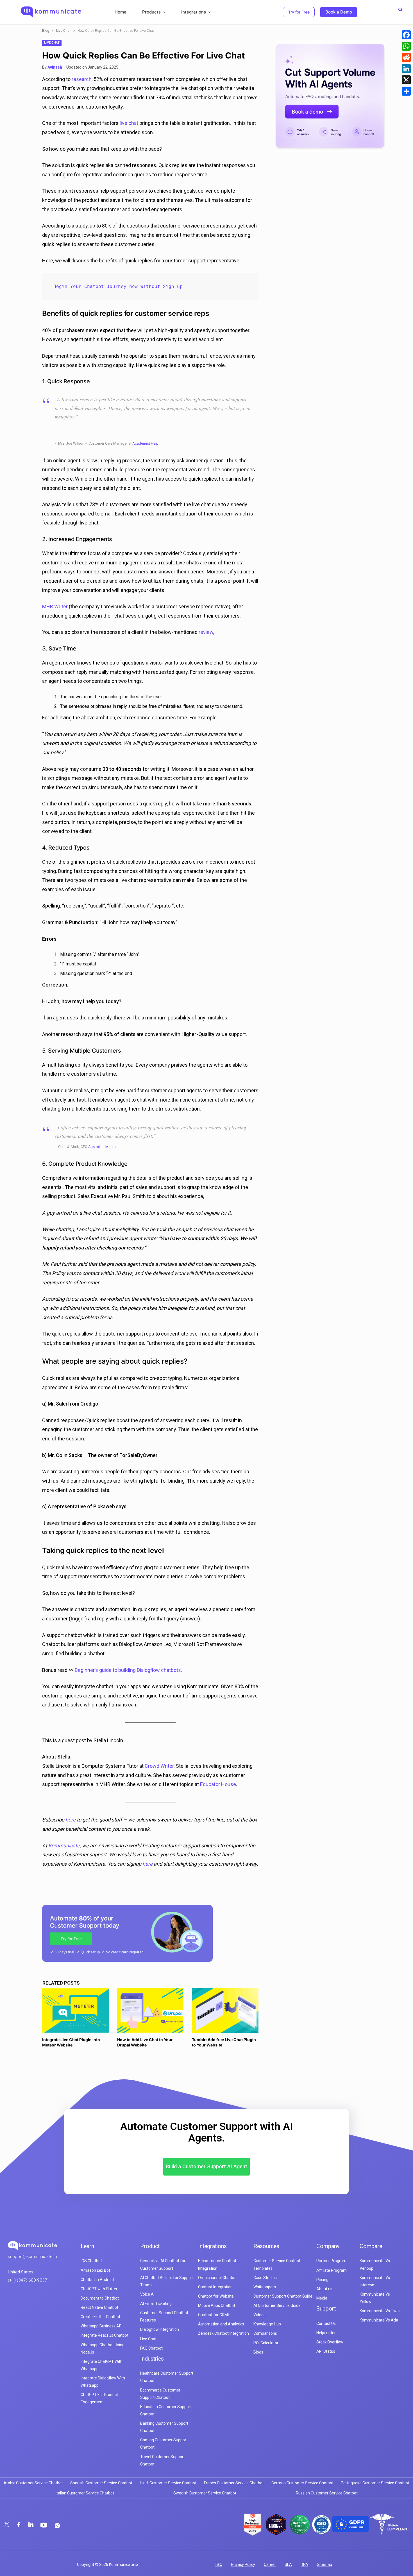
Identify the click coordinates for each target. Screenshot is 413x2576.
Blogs (258, 2352)
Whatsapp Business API (102, 2326)
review (206, 632)
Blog (46, 31)
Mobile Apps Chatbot (217, 2305)
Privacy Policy (243, 2564)
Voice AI (147, 2294)
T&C (218, 2564)
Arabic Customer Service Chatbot (33, 2483)
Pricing (322, 2280)
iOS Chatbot (91, 2261)
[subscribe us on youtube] (45, 2525)
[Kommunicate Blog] (51, 12)
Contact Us (326, 2323)
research (82, 79)
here (71, 1820)
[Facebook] (406, 35)
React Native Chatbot (99, 2307)
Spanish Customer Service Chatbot (101, 2483)
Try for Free (299, 12)
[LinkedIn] (406, 69)
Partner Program (331, 2261)
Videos (259, 2315)
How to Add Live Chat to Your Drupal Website (145, 2042)
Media (322, 2298)
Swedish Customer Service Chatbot (205, 2493)
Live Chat (63, 31)
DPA (304, 2564)
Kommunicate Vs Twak (380, 2311)
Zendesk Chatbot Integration (223, 2333)
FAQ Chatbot (151, 2348)
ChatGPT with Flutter (99, 2289)
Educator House (218, 1784)
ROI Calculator (266, 2343)
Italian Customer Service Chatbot (85, 2493)
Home (121, 12)
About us (324, 2289)
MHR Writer (55, 606)
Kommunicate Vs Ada (379, 2320)
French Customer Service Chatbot (234, 2483)
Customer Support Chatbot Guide (283, 2296)
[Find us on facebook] (19, 2525)
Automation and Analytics (221, 2324)
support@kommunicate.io (32, 2257)
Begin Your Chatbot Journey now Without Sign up (118, 286)
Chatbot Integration (215, 2287)
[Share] (406, 91)
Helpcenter (326, 2333)
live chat (129, 123)
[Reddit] (406, 57)
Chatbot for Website (216, 2296)
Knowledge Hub (267, 2324)
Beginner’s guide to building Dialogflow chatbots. (128, 1670)
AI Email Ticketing (156, 2303)
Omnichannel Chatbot (217, 2278)
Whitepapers (265, 2287)
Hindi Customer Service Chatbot (168, 2483)
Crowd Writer (159, 1766)
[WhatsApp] (406, 46)
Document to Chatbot (100, 2298)
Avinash (55, 67)
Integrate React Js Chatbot (105, 2335)
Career (270, 2564)
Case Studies (265, 2278)
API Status (326, 2351)
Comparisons (265, 2333)
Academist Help (145, 443)
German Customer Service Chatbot (302, 2483)
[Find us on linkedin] (31, 2525)
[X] (406, 80)
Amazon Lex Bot (95, 2270)
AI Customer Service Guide (277, 2305)
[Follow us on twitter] (7, 2525)
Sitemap (324, 2564)
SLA (288, 2564)
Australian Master (102, 1147)
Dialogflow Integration (160, 2329)
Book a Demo (339, 12)
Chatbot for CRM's (214, 2315)
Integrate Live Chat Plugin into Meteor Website (71, 2042)
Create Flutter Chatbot (100, 2317)
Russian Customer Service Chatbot (327, 2493)
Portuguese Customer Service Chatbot (375, 2483)
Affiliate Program (332, 2270)
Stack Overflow (330, 2342)
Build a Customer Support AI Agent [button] (206, 2166)
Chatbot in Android (97, 2280)
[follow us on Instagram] (57, 2526)
